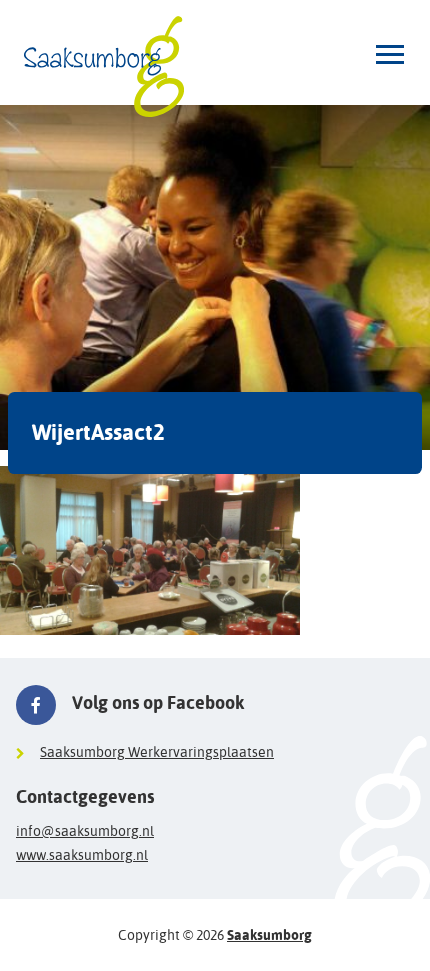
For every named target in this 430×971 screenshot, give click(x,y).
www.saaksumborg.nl (82, 855)
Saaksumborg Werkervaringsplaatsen (157, 752)
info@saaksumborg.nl (85, 831)
